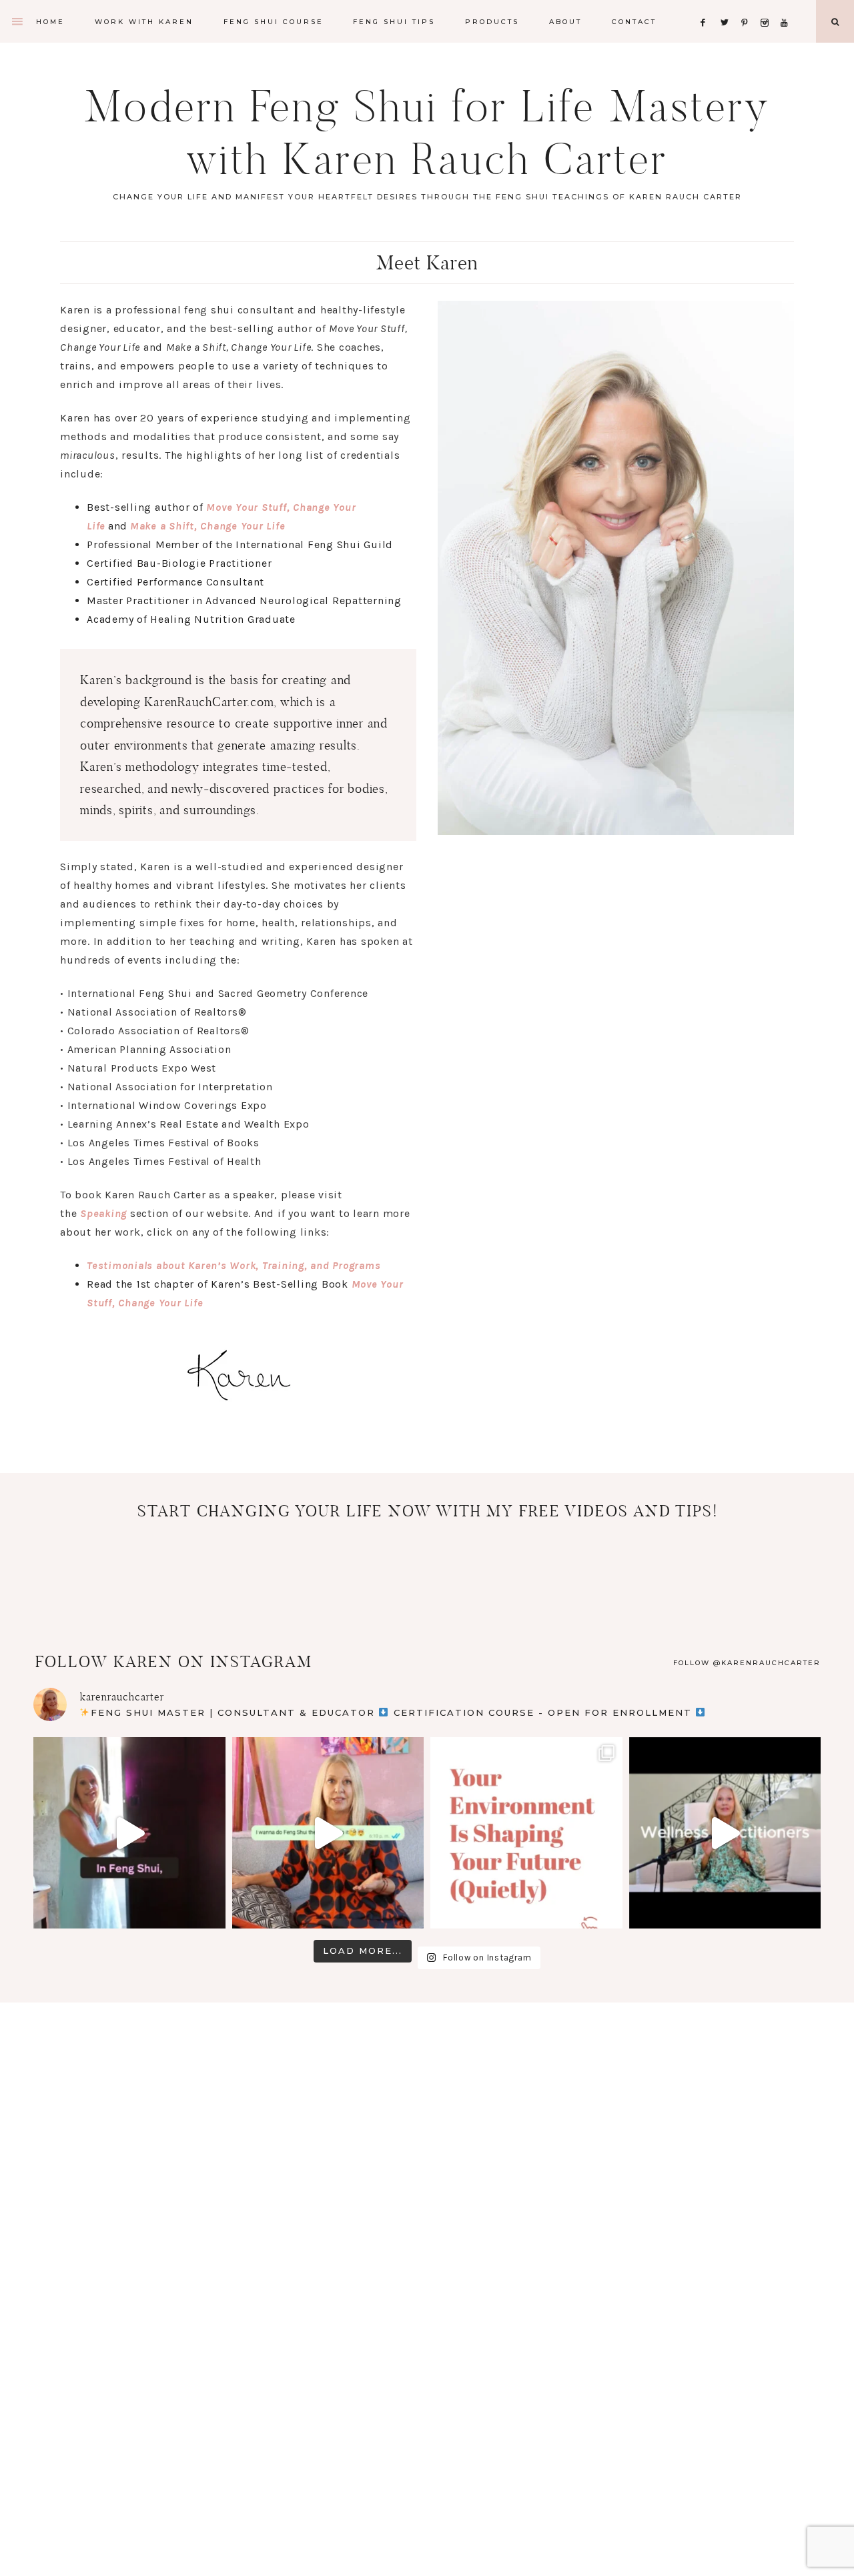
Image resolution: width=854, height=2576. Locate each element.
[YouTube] (787, 6)
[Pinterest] (748, 6)
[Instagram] (768, 6)
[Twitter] (727, 6)
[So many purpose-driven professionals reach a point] (526, 1833)
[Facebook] (707, 6)
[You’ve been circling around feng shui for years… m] (725, 1833)
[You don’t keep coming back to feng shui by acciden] (129, 1833)
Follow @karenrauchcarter (747, 1663)
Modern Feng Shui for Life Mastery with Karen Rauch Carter (427, 133)
